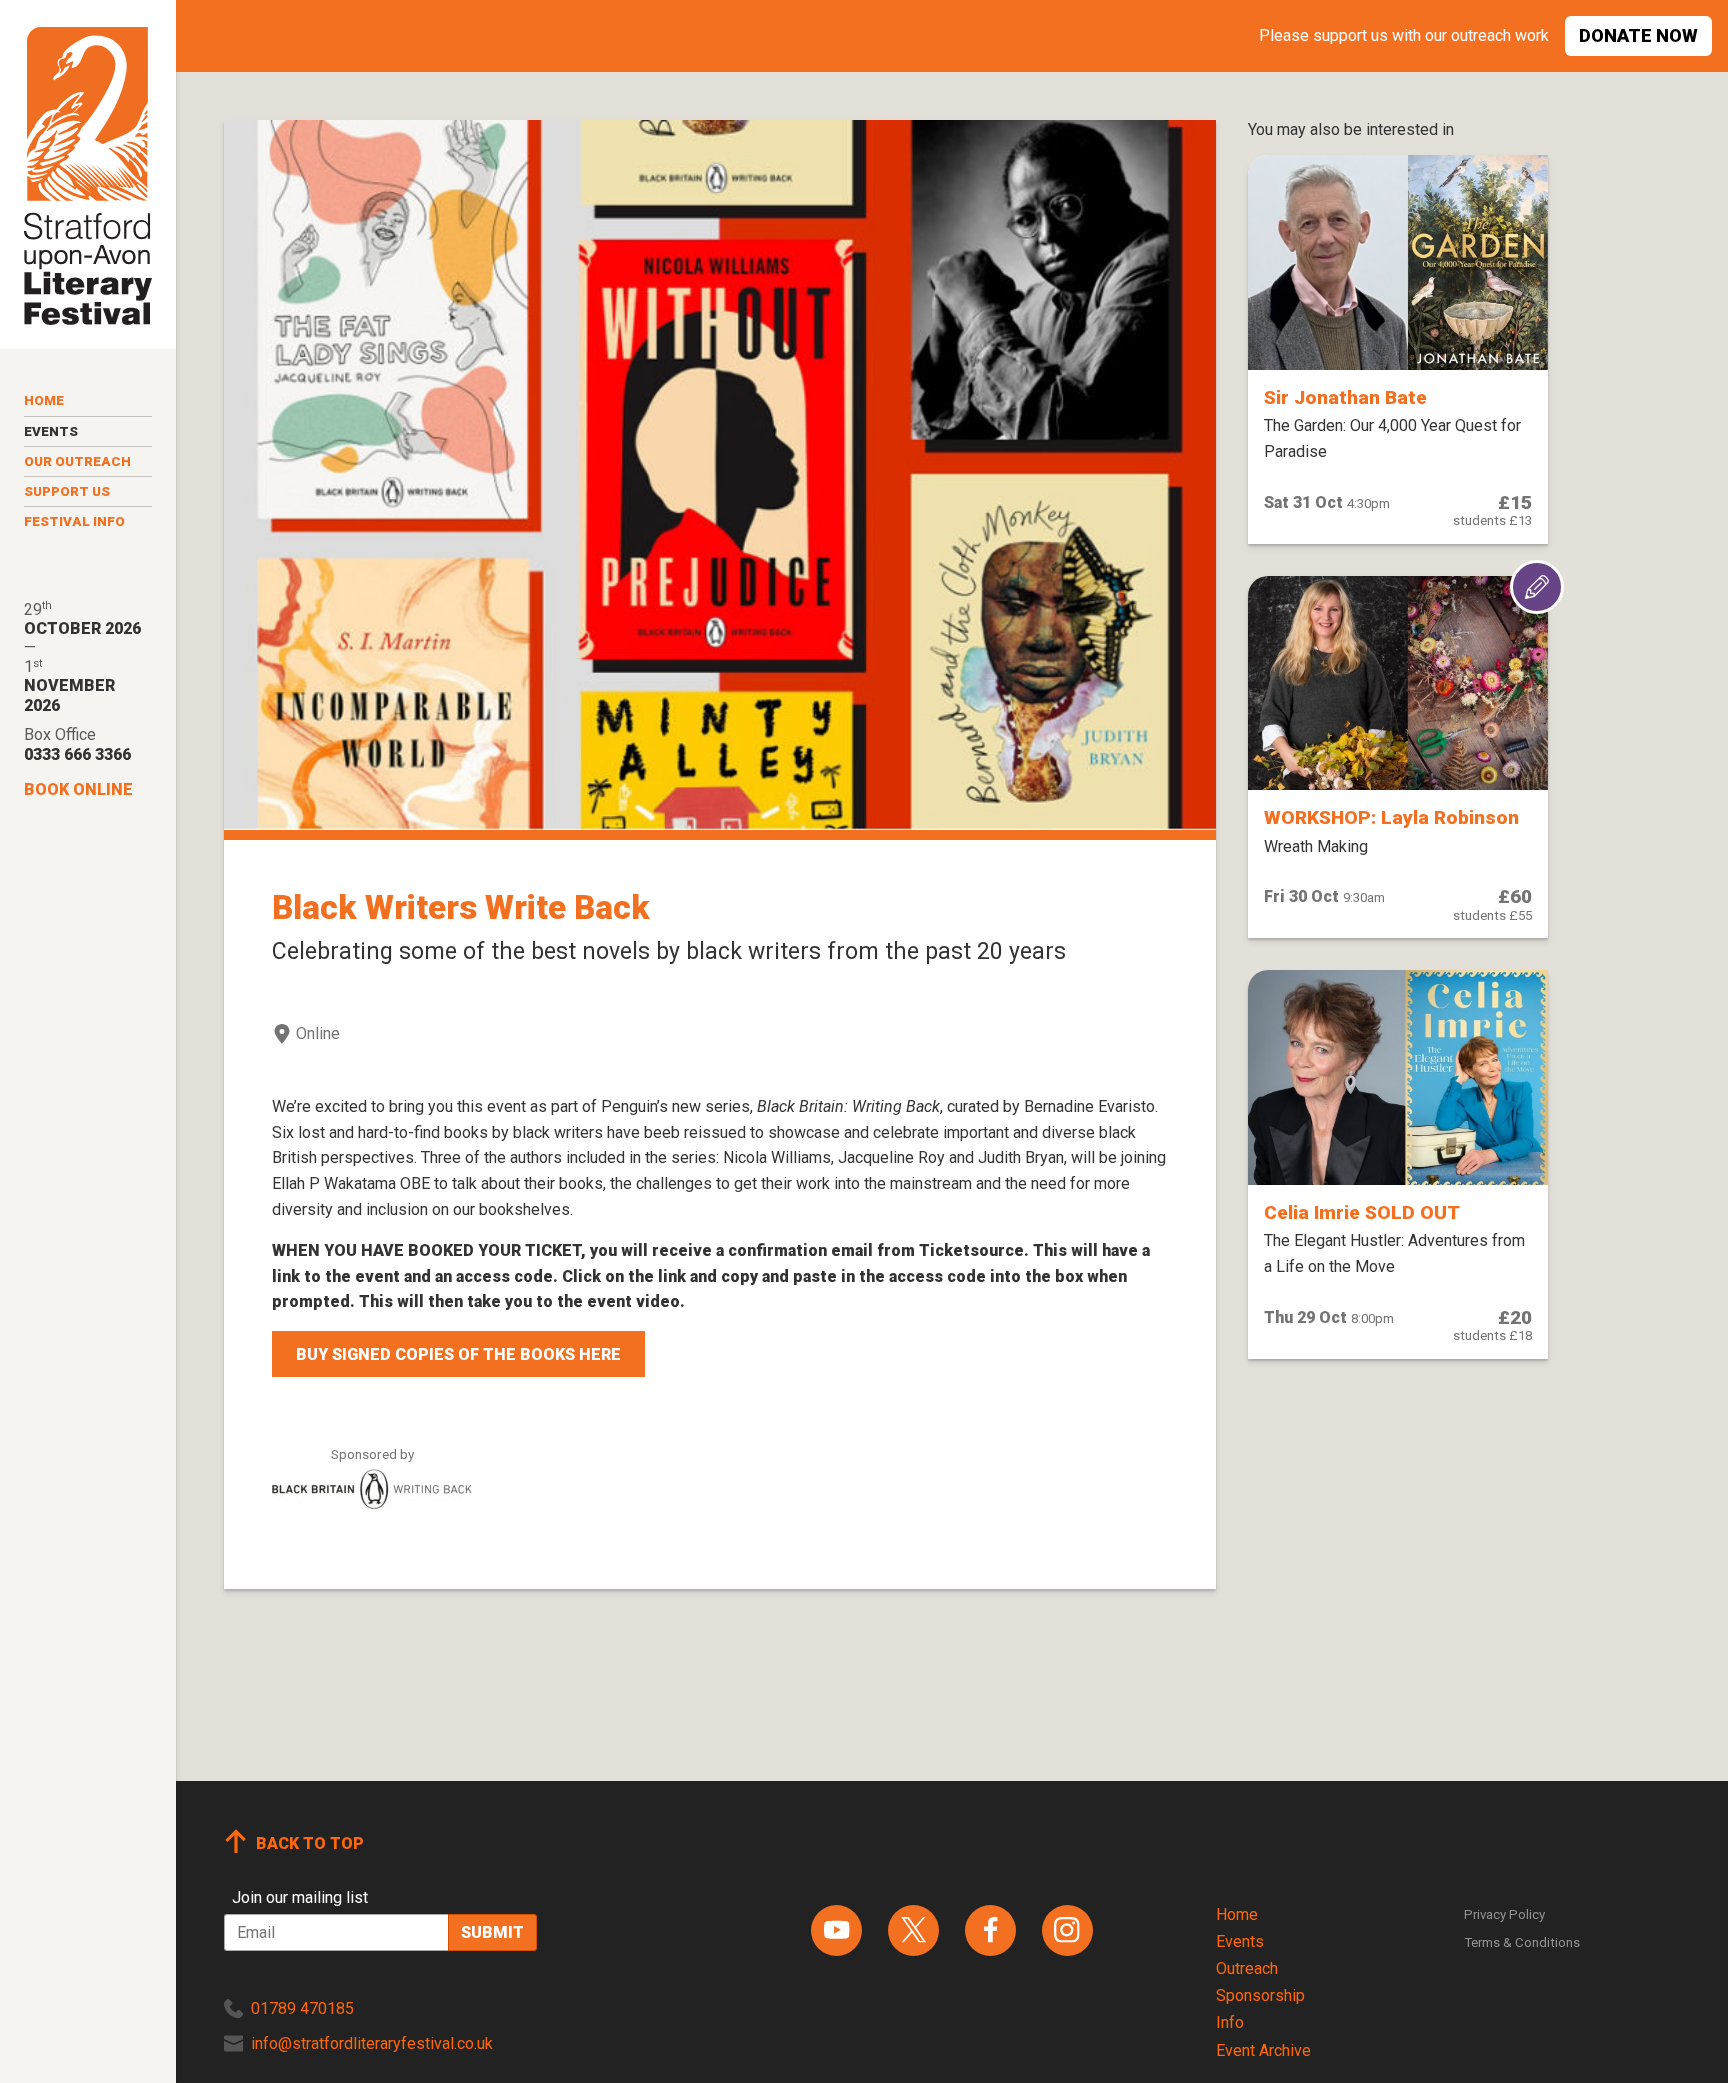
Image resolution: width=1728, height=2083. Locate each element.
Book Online (78, 789)
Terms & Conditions (1522, 1942)
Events (51, 431)
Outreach (1247, 1968)
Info (1230, 2022)
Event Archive (1263, 2050)
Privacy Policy (1504, 1914)
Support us (67, 491)
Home (44, 400)
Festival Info (74, 521)
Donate (1638, 35)
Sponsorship (1260, 1995)
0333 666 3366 (77, 754)
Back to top (310, 1843)
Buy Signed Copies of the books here (458, 1354)
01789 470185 (302, 2008)
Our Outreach (77, 461)
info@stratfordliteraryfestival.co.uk (372, 2043)
